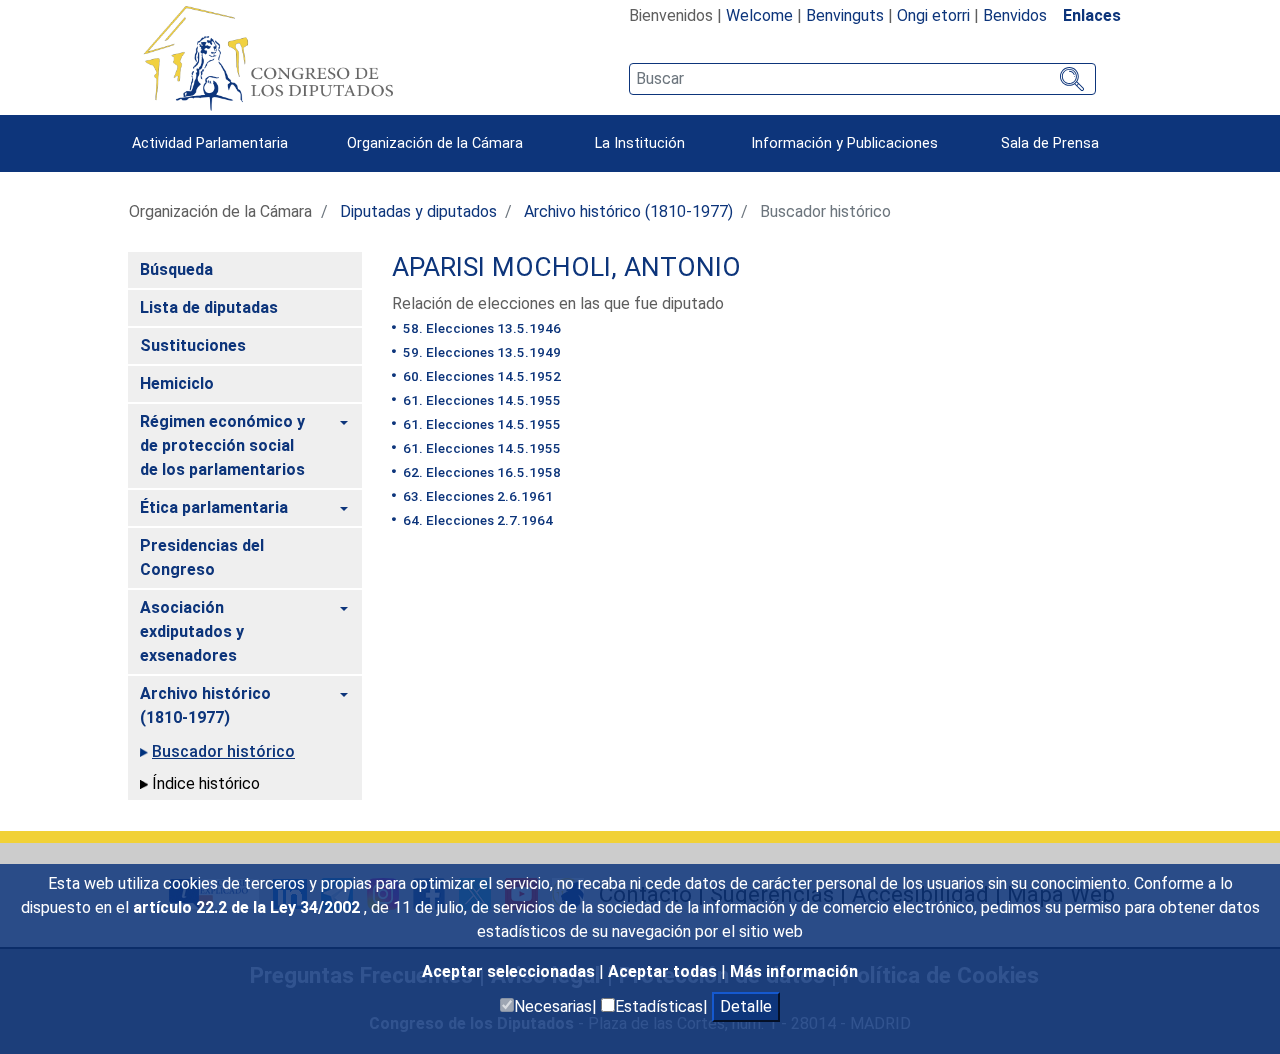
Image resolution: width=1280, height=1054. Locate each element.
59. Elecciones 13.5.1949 (480, 352)
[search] (862, 79)
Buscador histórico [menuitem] (223, 751)
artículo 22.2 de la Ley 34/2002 (248, 907)
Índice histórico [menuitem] (206, 783)
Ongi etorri (933, 15)
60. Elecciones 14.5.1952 (480, 376)
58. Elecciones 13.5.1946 (480, 328)
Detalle (746, 1006)
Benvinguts (845, 15)
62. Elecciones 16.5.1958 (480, 472)
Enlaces (1092, 15)
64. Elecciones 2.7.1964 (476, 520)
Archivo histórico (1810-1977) (628, 211)
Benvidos (1015, 15)
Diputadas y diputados (418, 211)
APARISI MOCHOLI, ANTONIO (566, 267)
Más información (794, 971)
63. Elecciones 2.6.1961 (476, 496)
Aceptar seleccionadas (510, 971)
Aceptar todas (664, 971)
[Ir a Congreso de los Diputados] (268, 58)
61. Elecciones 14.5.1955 (480, 400)
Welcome (759, 15)
